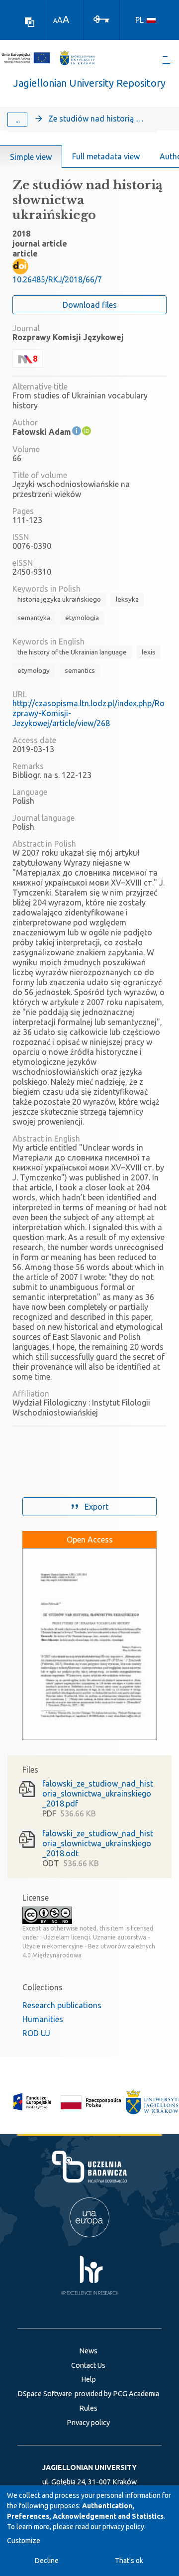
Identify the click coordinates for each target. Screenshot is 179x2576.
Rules (88, 2408)
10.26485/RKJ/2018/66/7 (57, 279)
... (18, 120)
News (88, 2351)
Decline (47, 2561)
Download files (90, 305)
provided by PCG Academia (117, 2394)
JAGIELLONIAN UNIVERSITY (89, 2467)
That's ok (129, 2561)
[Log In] (101, 18)
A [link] (55, 21)
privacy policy (123, 2527)
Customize (24, 2541)
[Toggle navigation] (168, 60)
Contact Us (88, 2365)
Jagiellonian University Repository (89, 83)
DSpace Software (45, 2394)
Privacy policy (88, 2423)
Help (89, 2379)
